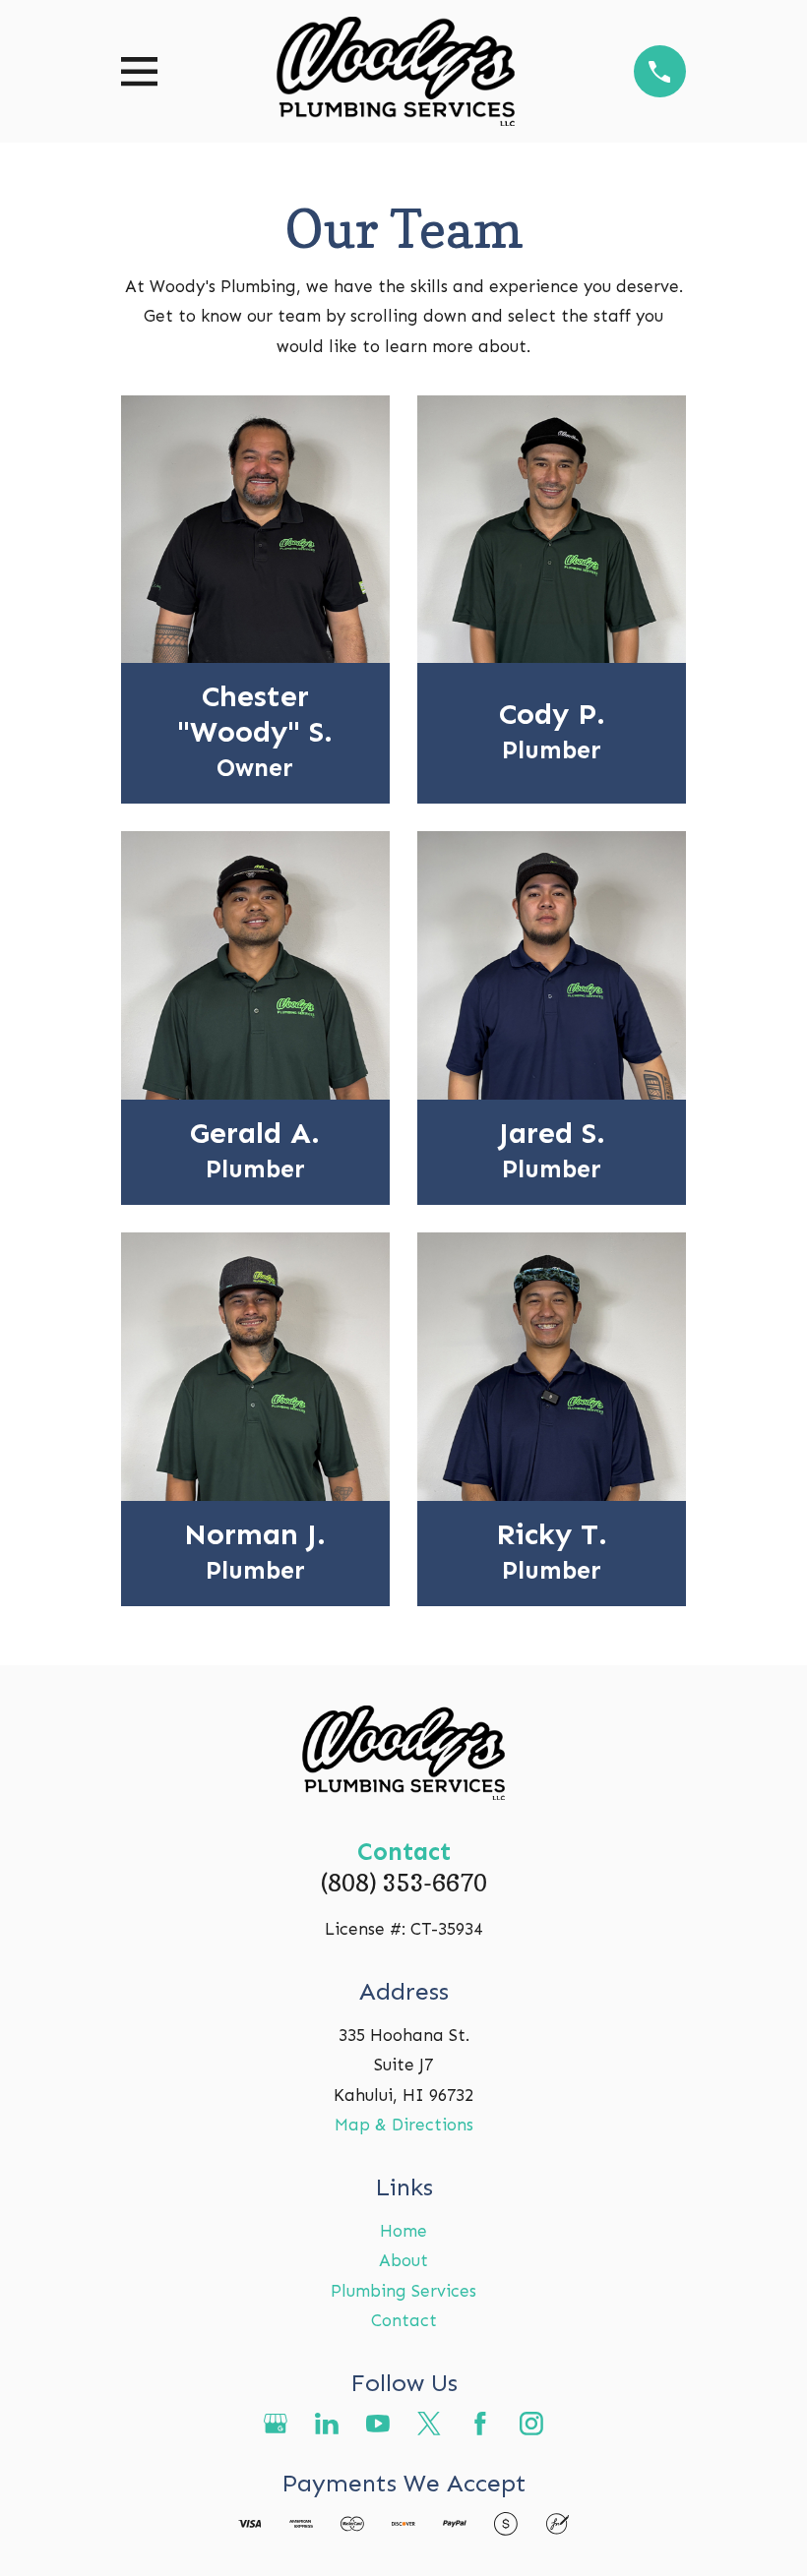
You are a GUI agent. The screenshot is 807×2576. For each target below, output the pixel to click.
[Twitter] (429, 2424)
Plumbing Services (403, 2291)
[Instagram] (531, 2424)
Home (403, 2231)
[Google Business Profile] (276, 2424)
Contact (404, 2320)
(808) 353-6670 (404, 1883)
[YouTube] (378, 2424)
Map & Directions (404, 2125)
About (403, 2260)
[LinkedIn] (327, 2424)
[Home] (395, 71)
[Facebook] (480, 2424)
